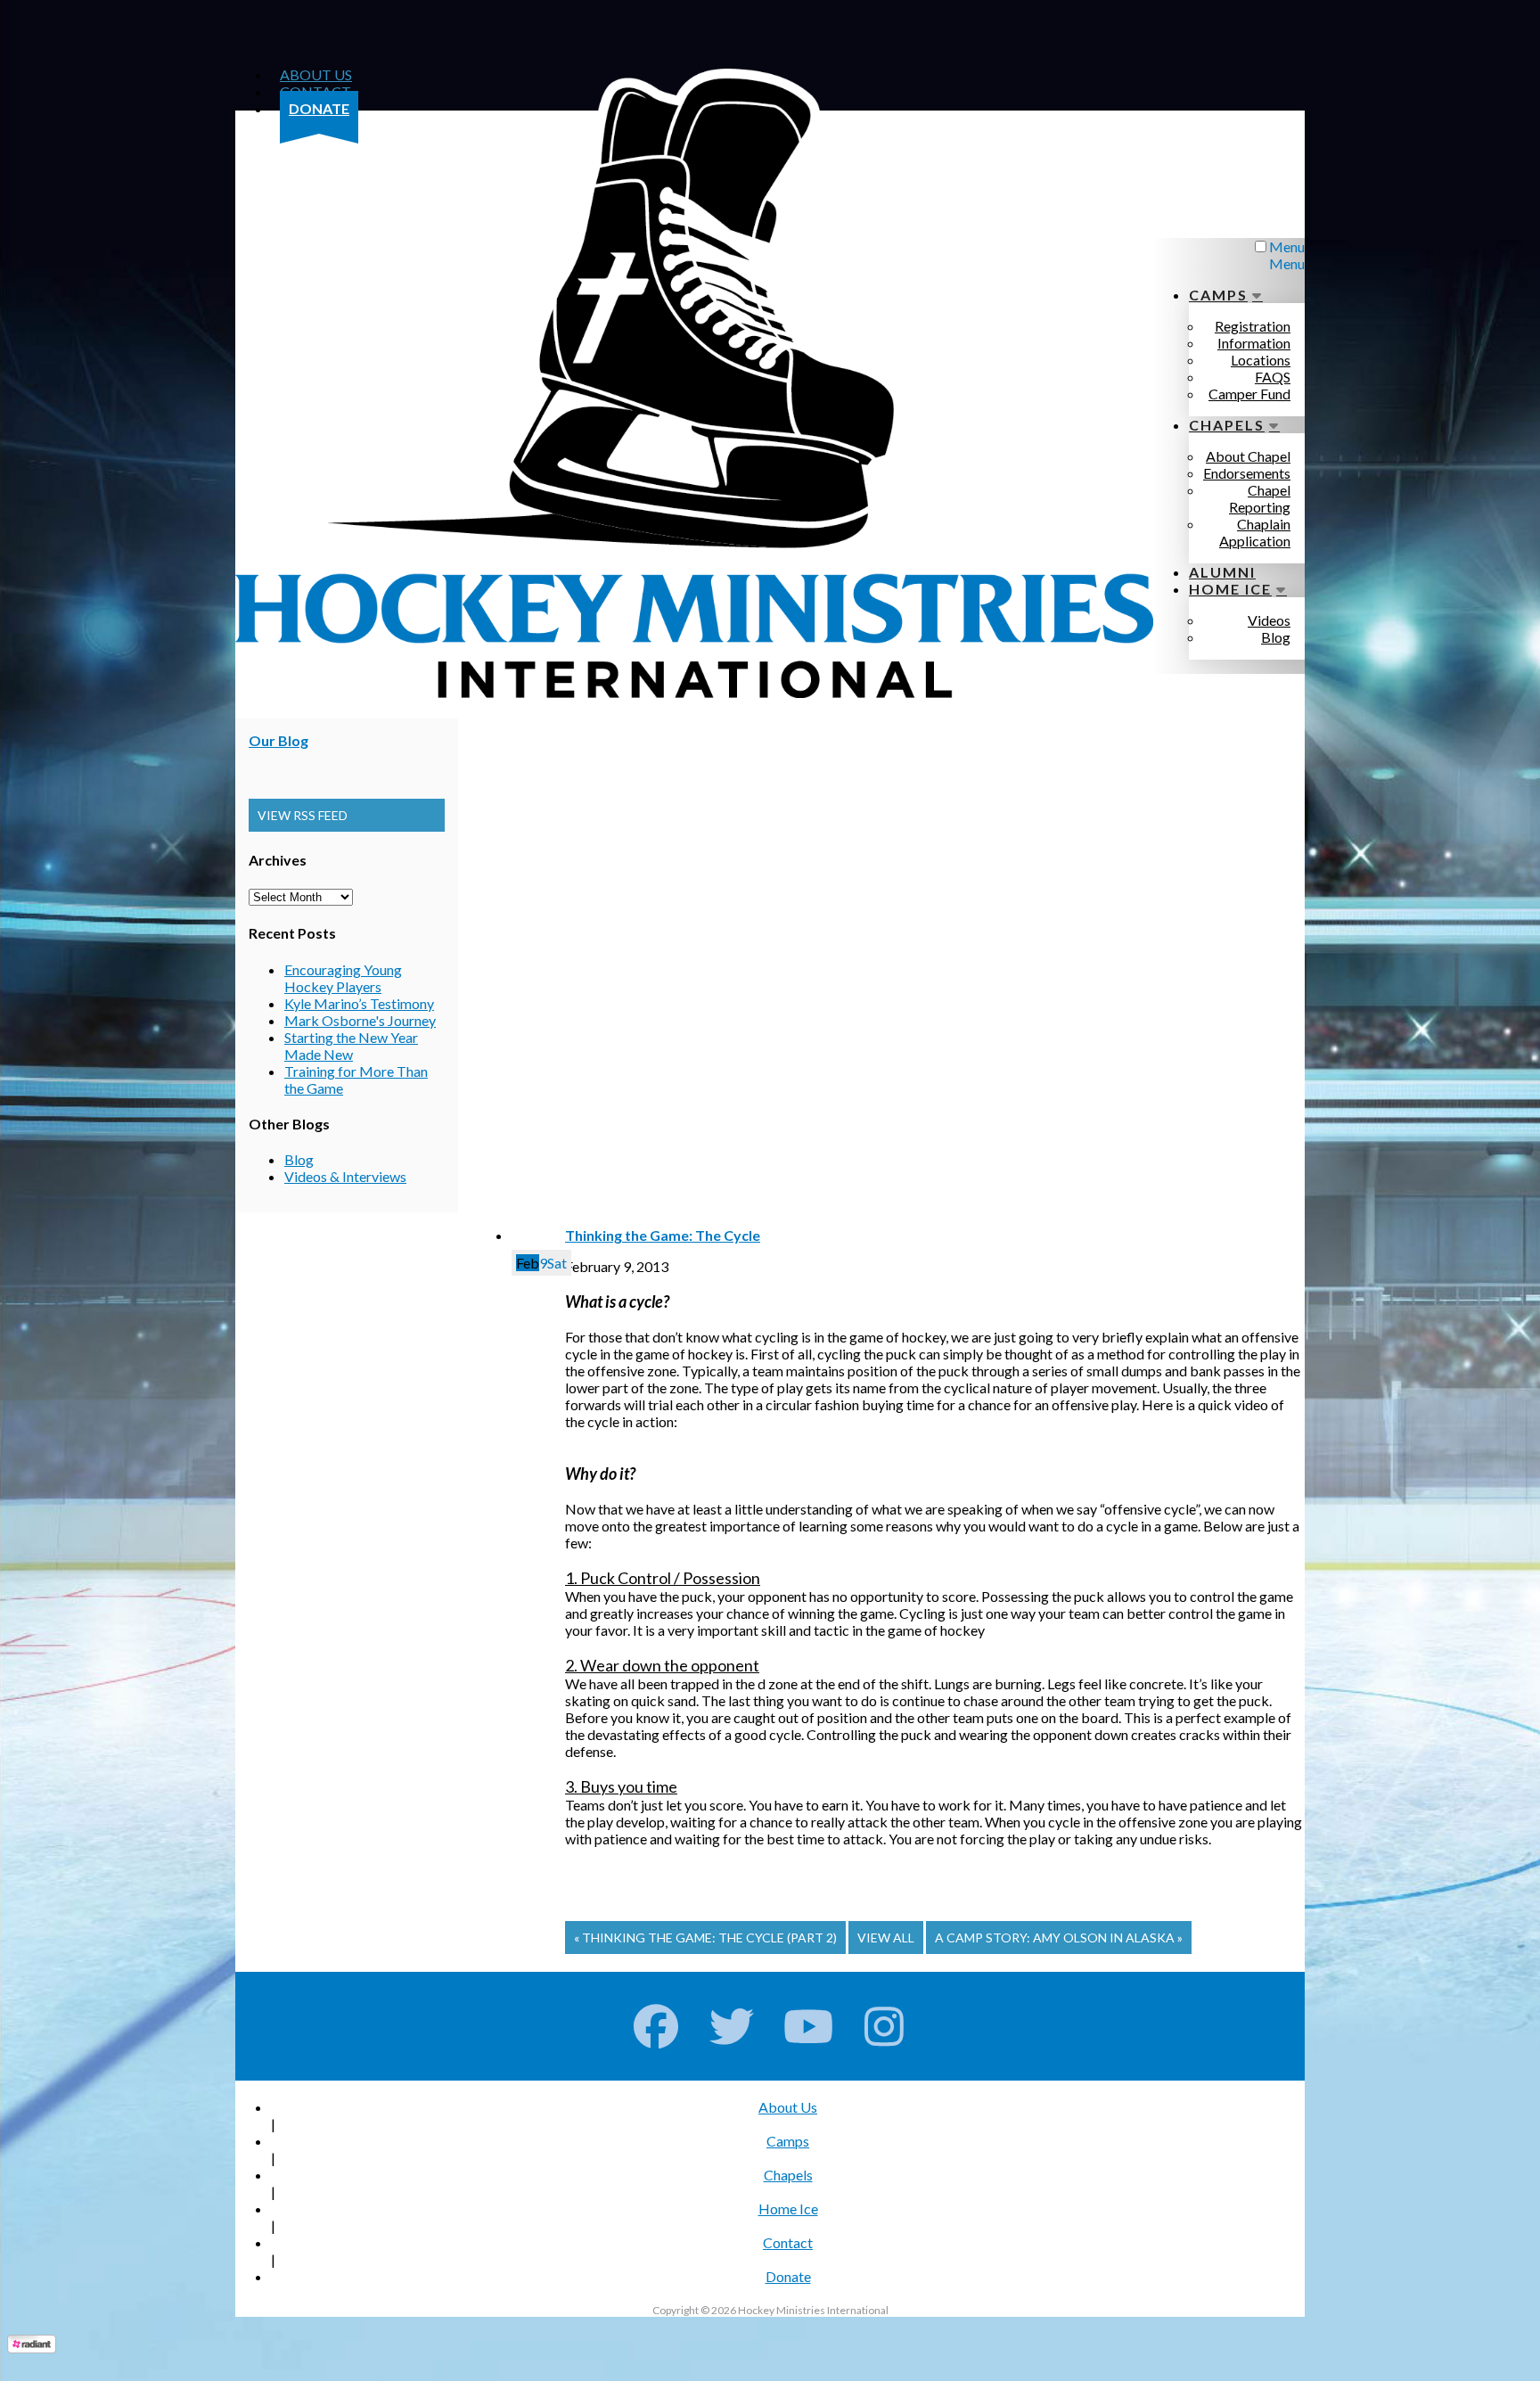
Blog (299, 1159)
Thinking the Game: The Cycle (663, 1235)
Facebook (656, 2026)
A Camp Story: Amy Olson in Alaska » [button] (1059, 1938)
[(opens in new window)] (32, 2348)
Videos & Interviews (345, 1176)
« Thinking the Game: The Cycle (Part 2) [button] (705, 1938)
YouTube (809, 2026)
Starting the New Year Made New (351, 1046)
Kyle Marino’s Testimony (359, 1003)
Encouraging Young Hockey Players (343, 978)
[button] (347, 815)
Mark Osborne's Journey (360, 1020)
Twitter (732, 2026)
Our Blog (279, 740)
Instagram (885, 2026)
